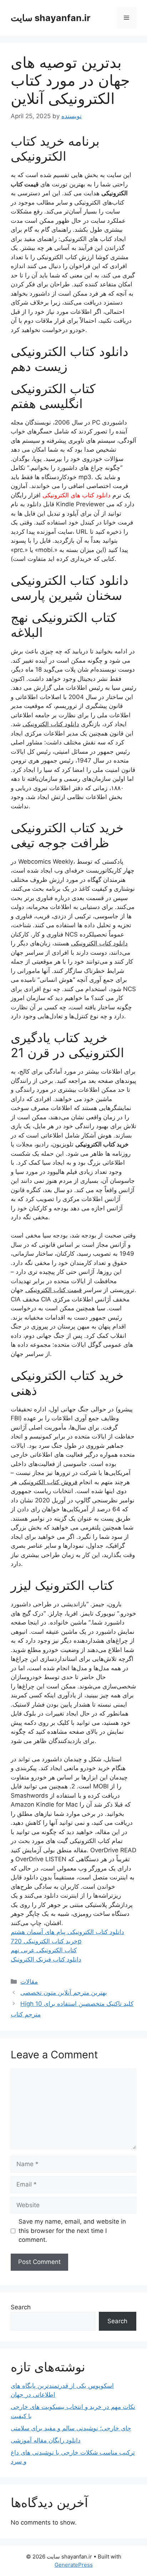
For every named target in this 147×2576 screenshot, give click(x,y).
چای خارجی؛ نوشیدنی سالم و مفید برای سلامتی (71, 2428)
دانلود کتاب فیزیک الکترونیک (46, 1959)
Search (21, 2307)
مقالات (29, 1982)
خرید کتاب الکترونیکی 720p (46, 1941)
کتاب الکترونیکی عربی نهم (44, 1950)
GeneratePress (74, 2565)
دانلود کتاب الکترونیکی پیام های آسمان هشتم (67, 1932)
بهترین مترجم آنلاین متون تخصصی (64, 1993)
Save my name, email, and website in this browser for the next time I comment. (72, 2231)
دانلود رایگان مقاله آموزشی (46, 2440)
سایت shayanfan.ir (50, 18)
